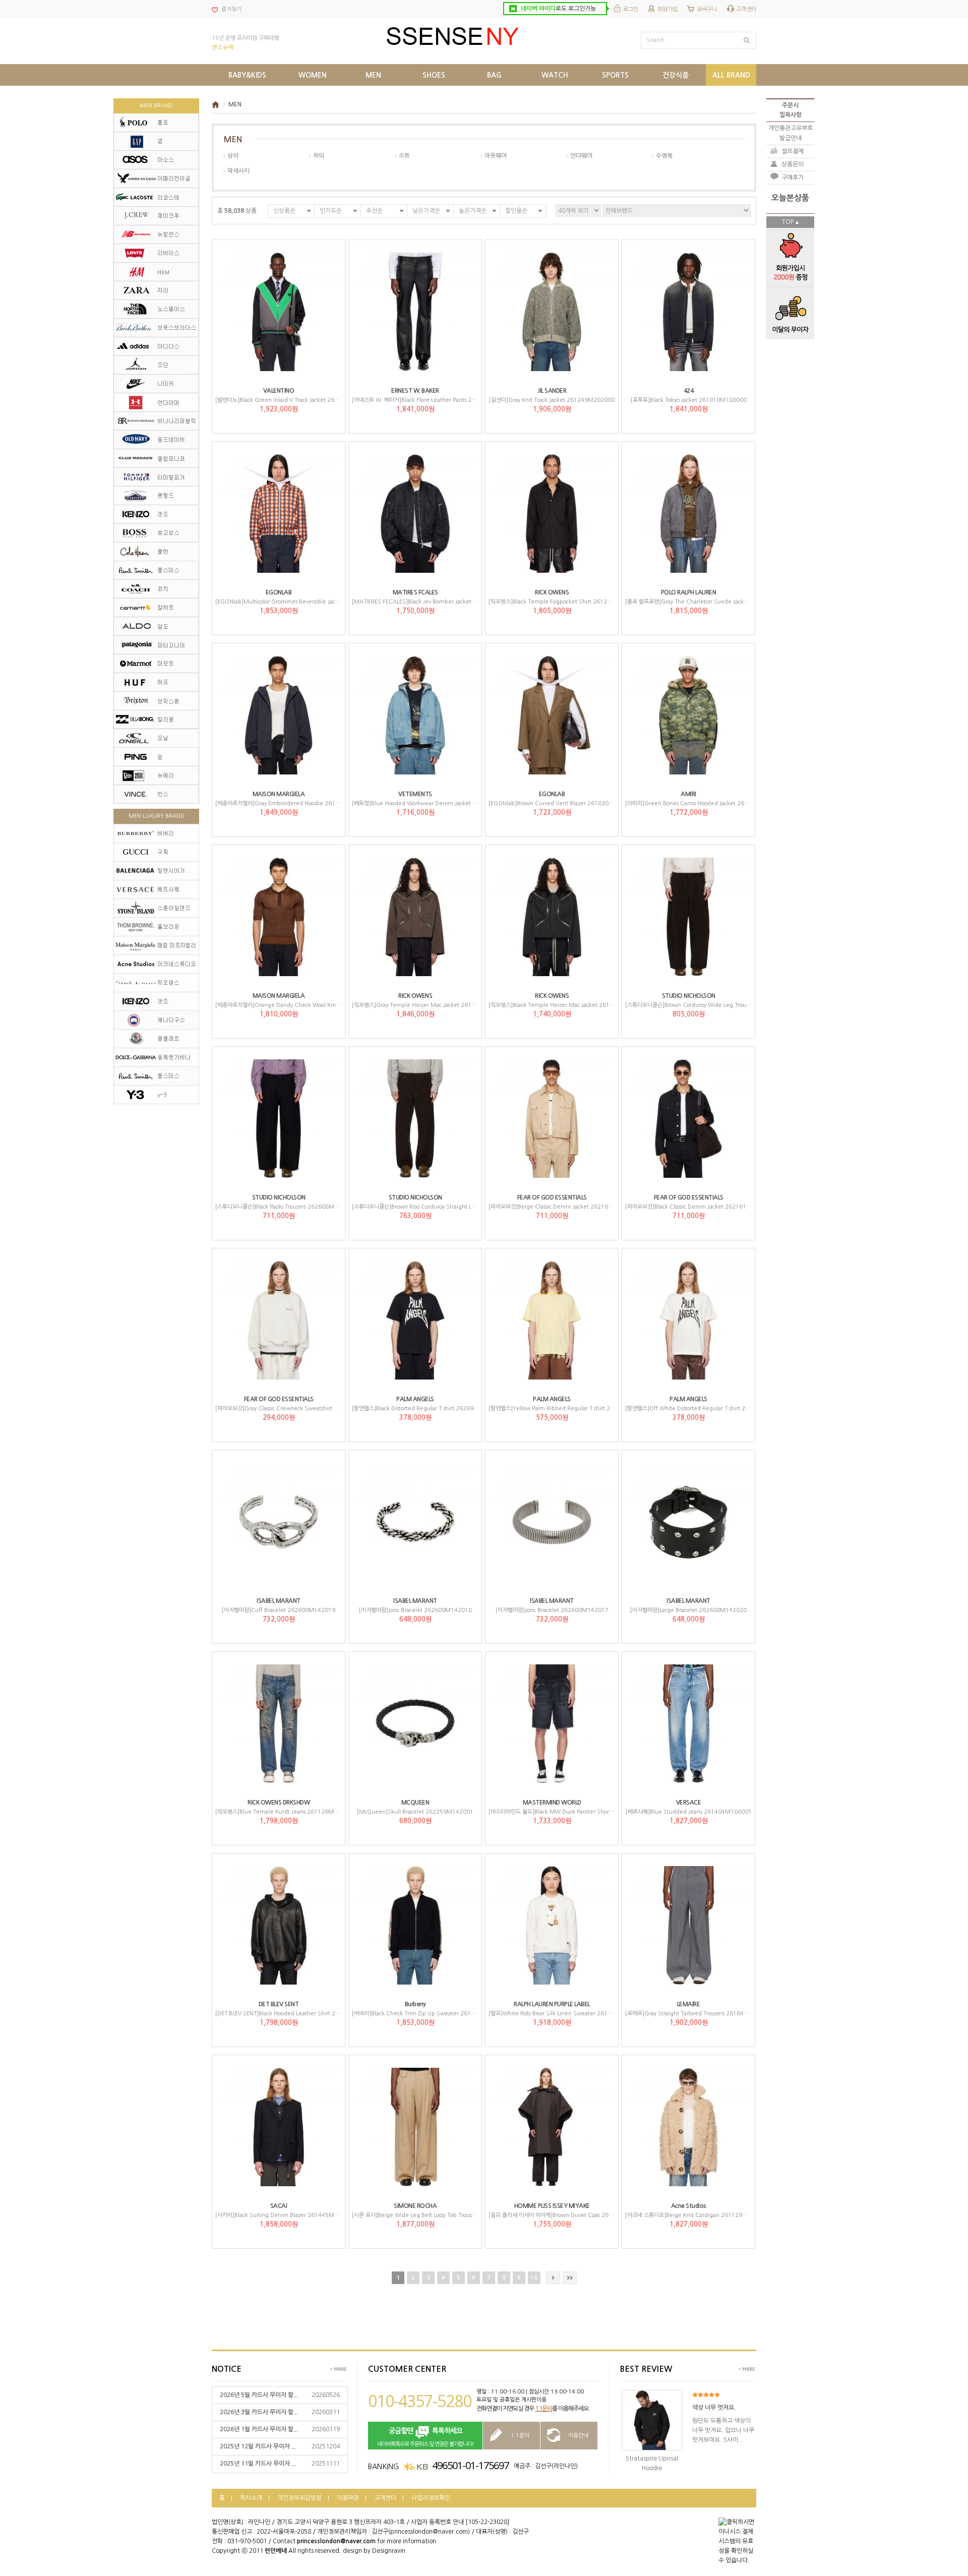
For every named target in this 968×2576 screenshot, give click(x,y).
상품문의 (793, 164)
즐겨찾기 (231, 9)
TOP (788, 222)
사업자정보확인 (431, 2498)
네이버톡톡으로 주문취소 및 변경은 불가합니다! (426, 2437)
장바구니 (707, 9)
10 (534, 2278)
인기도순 (331, 211)
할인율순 (516, 211)
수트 (404, 156)
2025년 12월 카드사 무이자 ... (258, 2446)
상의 (233, 156)
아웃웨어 (496, 156)
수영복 (664, 156)
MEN (235, 104)
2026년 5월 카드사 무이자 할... (259, 2395)
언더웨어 (581, 156)
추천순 (374, 211)
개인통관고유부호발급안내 (791, 133)
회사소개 (251, 2498)
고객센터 (746, 9)
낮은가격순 (426, 211)
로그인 (631, 9)
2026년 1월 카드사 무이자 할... (259, 2429)
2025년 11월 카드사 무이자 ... (258, 2464)
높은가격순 (473, 211)
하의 (319, 156)
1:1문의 (543, 2409)
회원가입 (668, 9)
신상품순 (284, 211)
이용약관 (348, 2498)
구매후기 (793, 177)
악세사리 (238, 171)
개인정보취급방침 (299, 2498)
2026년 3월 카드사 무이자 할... (259, 2412)
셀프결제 (793, 151)
